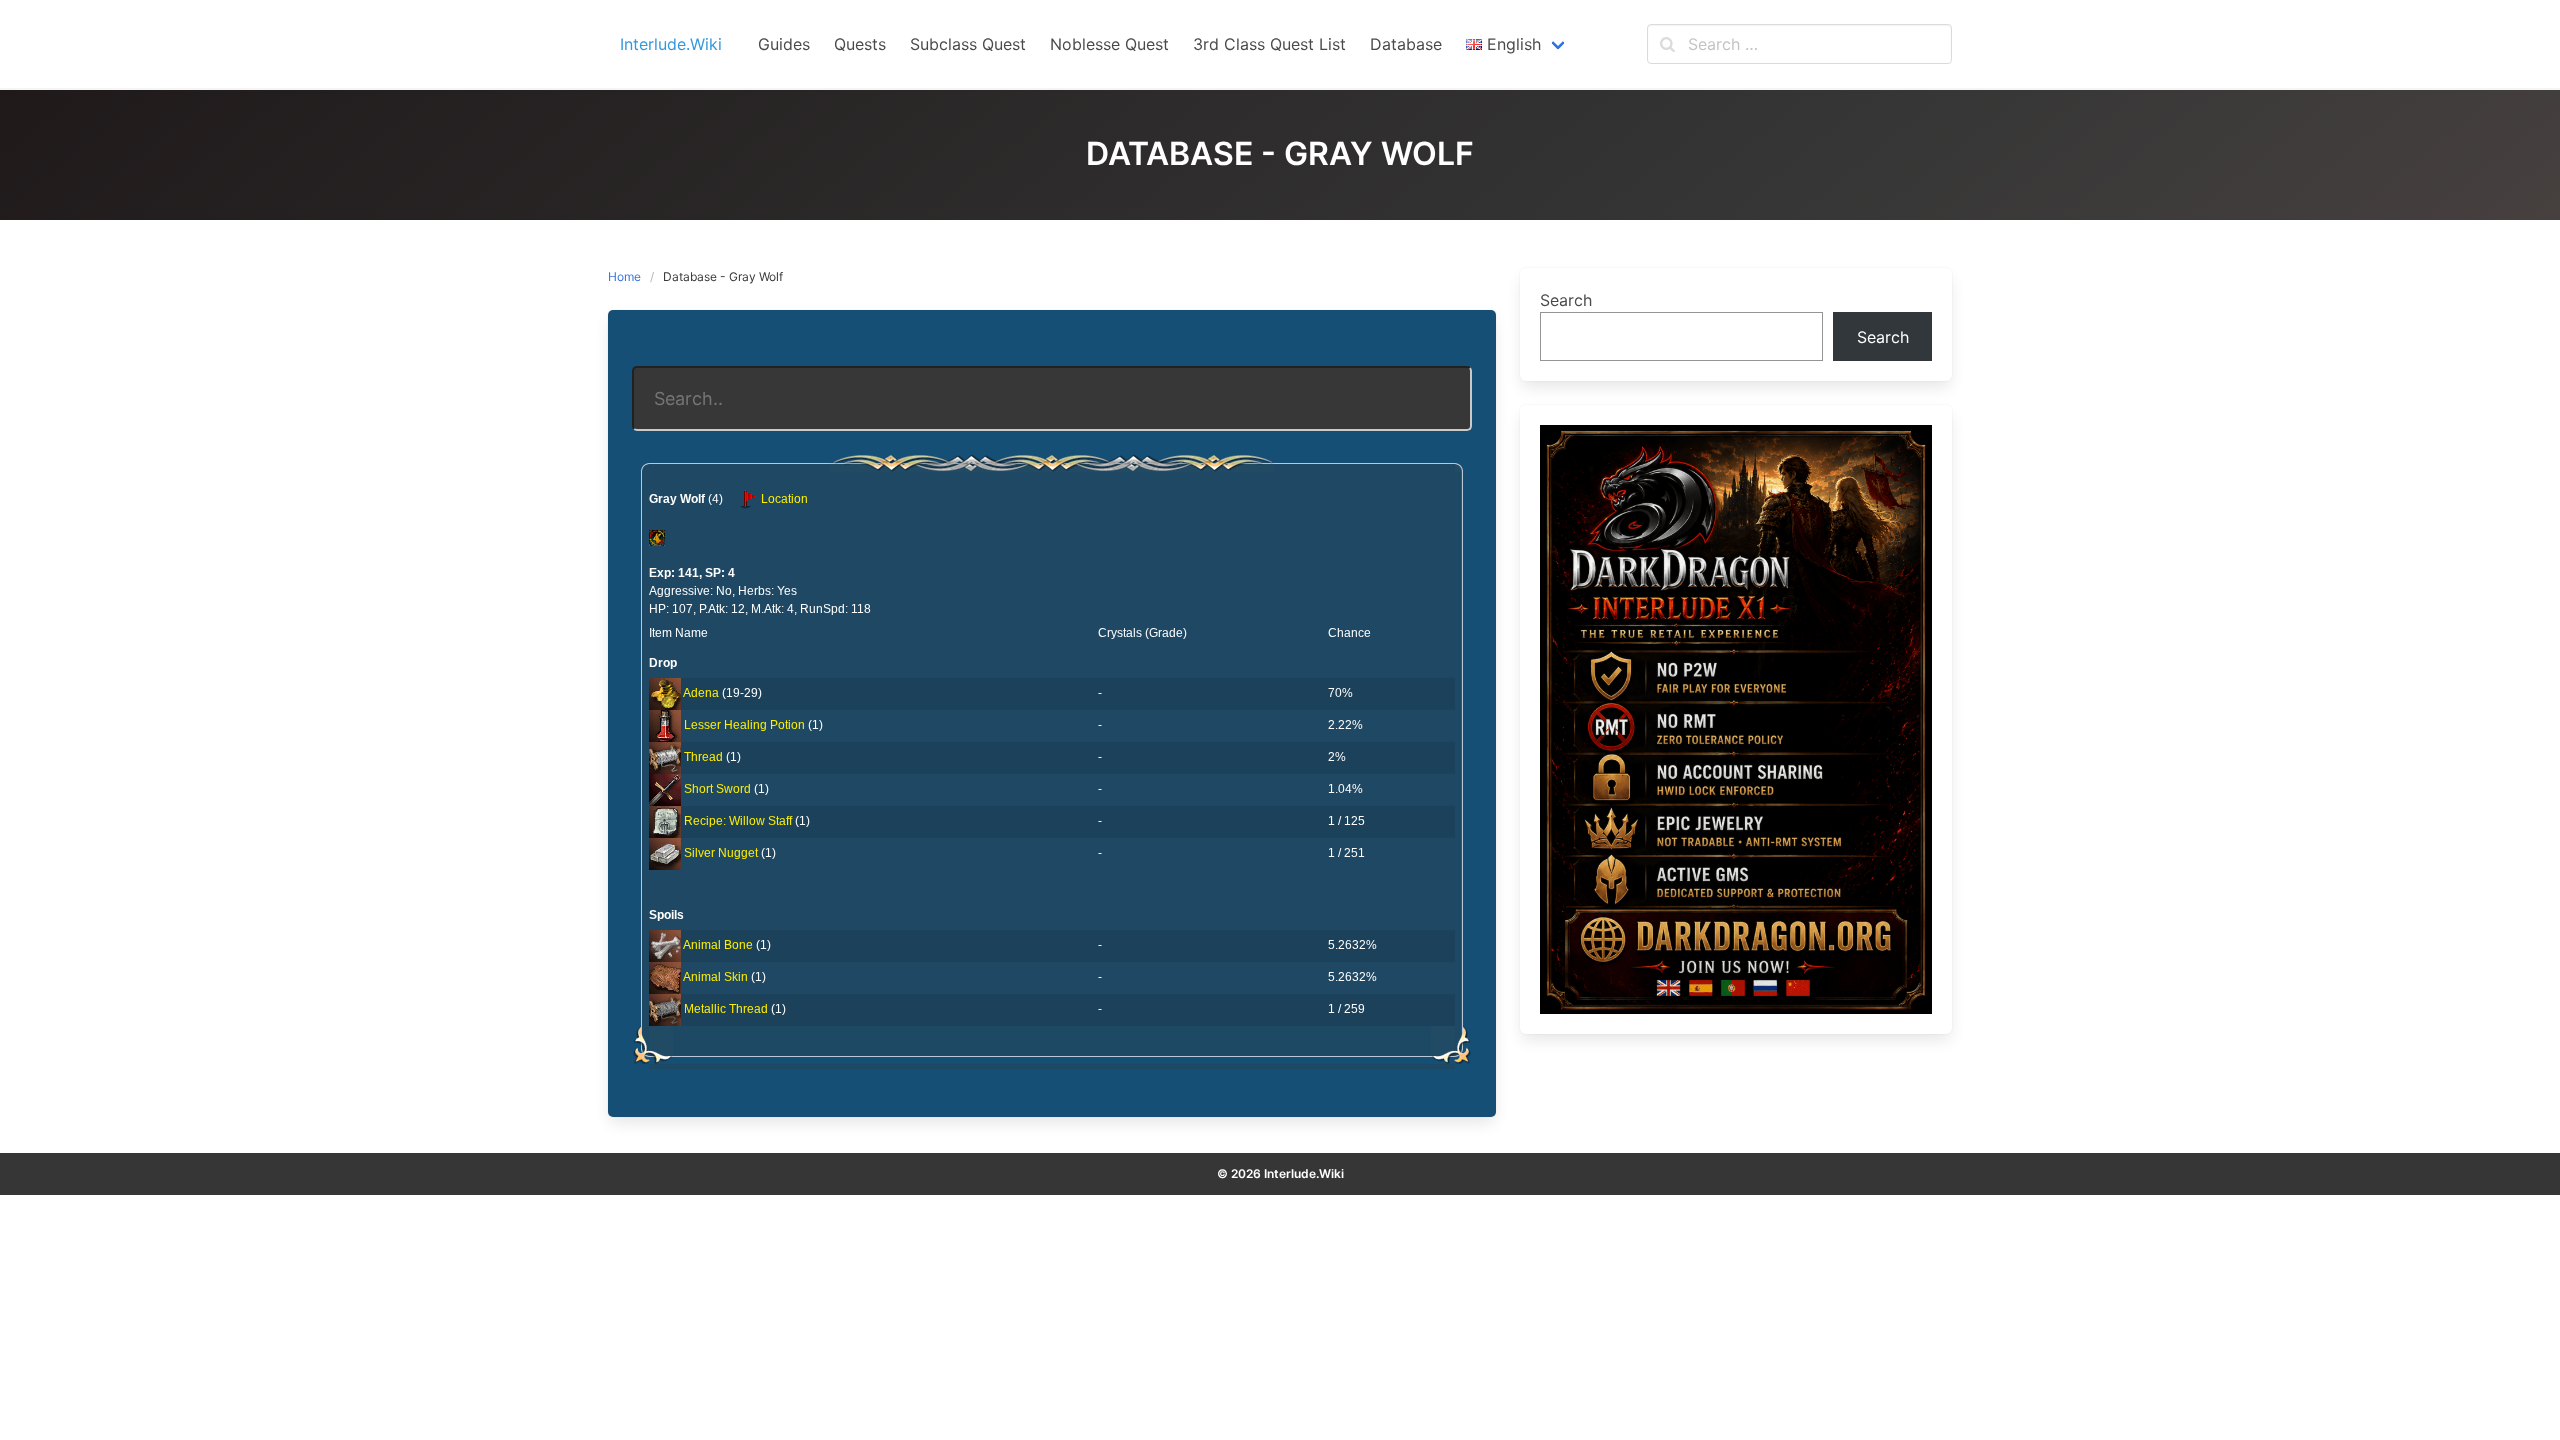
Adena (701, 693)
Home (624, 276)
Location (783, 499)
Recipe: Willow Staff (738, 821)
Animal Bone (718, 945)
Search (1566, 300)
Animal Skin (715, 977)
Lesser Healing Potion (744, 725)
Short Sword (717, 789)
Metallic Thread (726, 1009)
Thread (703, 757)
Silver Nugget (721, 853)
